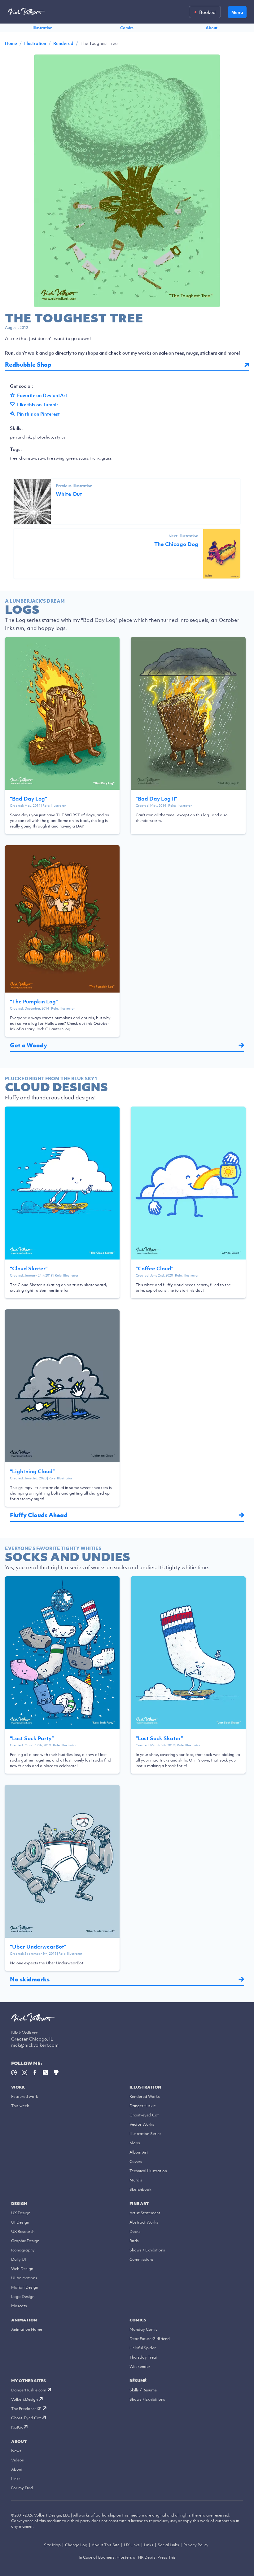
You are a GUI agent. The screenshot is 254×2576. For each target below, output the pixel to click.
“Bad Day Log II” (156, 799)
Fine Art (139, 2204)
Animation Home (27, 2329)
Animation (24, 2320)
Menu (237, 12)
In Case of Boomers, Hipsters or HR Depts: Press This (127, 2557)
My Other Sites (28, 2381)
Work (18, 2087)
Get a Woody (28, 1045)
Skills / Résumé (143, 2390)
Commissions (142, 2259)
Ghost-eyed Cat (144, 2115)
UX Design (21, 2213)
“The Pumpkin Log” (34, 1002)
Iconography (23, 2250)
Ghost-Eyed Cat (26, 2418)
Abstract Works (144, 2222)
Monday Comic (143, 2329)
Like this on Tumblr (38, 404)
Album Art (139, 2152)
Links (16, 2479)
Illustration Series (145, 2134)
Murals (136, 2180)
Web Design (22, 2269)
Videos (18, 2460)
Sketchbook (140, 2189)
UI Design (20, 2222)
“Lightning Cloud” (32, 1471)
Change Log (76, 2545)
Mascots (19, 2306)
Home (11, 43)
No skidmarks (30, 1979)
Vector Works (142, 2124)
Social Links (168, 2545)
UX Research (23, 2231)
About (212, 28)
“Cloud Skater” (29, 1268)
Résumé (138, 2381)
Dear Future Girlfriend (150, 2339)
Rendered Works (145, 2096)
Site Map (52, 2545)
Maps (135, 2143)
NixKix (17, 2427)
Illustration (42, 28)
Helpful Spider (143, 2348)
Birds (134, 2241)
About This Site (106, 2545)
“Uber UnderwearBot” (38, 1947)
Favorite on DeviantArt (42, 395)
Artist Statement (145, 2213)
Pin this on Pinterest (38, 414)
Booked (207, 12)
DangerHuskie (143, 2106)
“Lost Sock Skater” (159, 1738)
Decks (135, 2231)
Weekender (140, 2366)
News (16, 2451)
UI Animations (24, 2278)
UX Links (132, 2545)
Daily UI (19, 2259)
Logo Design (23, 2297)
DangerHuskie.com (29, 2390)
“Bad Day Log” (28, 799)
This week (20, 2106)
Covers (136, 2161)
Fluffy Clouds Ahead (39, 1515)
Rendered (63, 43)
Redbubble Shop (28, 365)
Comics (127, 28)
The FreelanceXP (26, 2409)
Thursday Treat (144, 2357)
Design (19, 2204)
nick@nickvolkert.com (35, 2045)
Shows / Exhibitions (147, 2250)
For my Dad (22, 2488)
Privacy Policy (196, 2545)
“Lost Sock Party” (32, 1738)
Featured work (25, 2096)
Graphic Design (25, 2241)
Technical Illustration (148, 2171)
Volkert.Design (24, 2399)
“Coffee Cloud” (155, 1268)
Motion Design (25, 2287)
